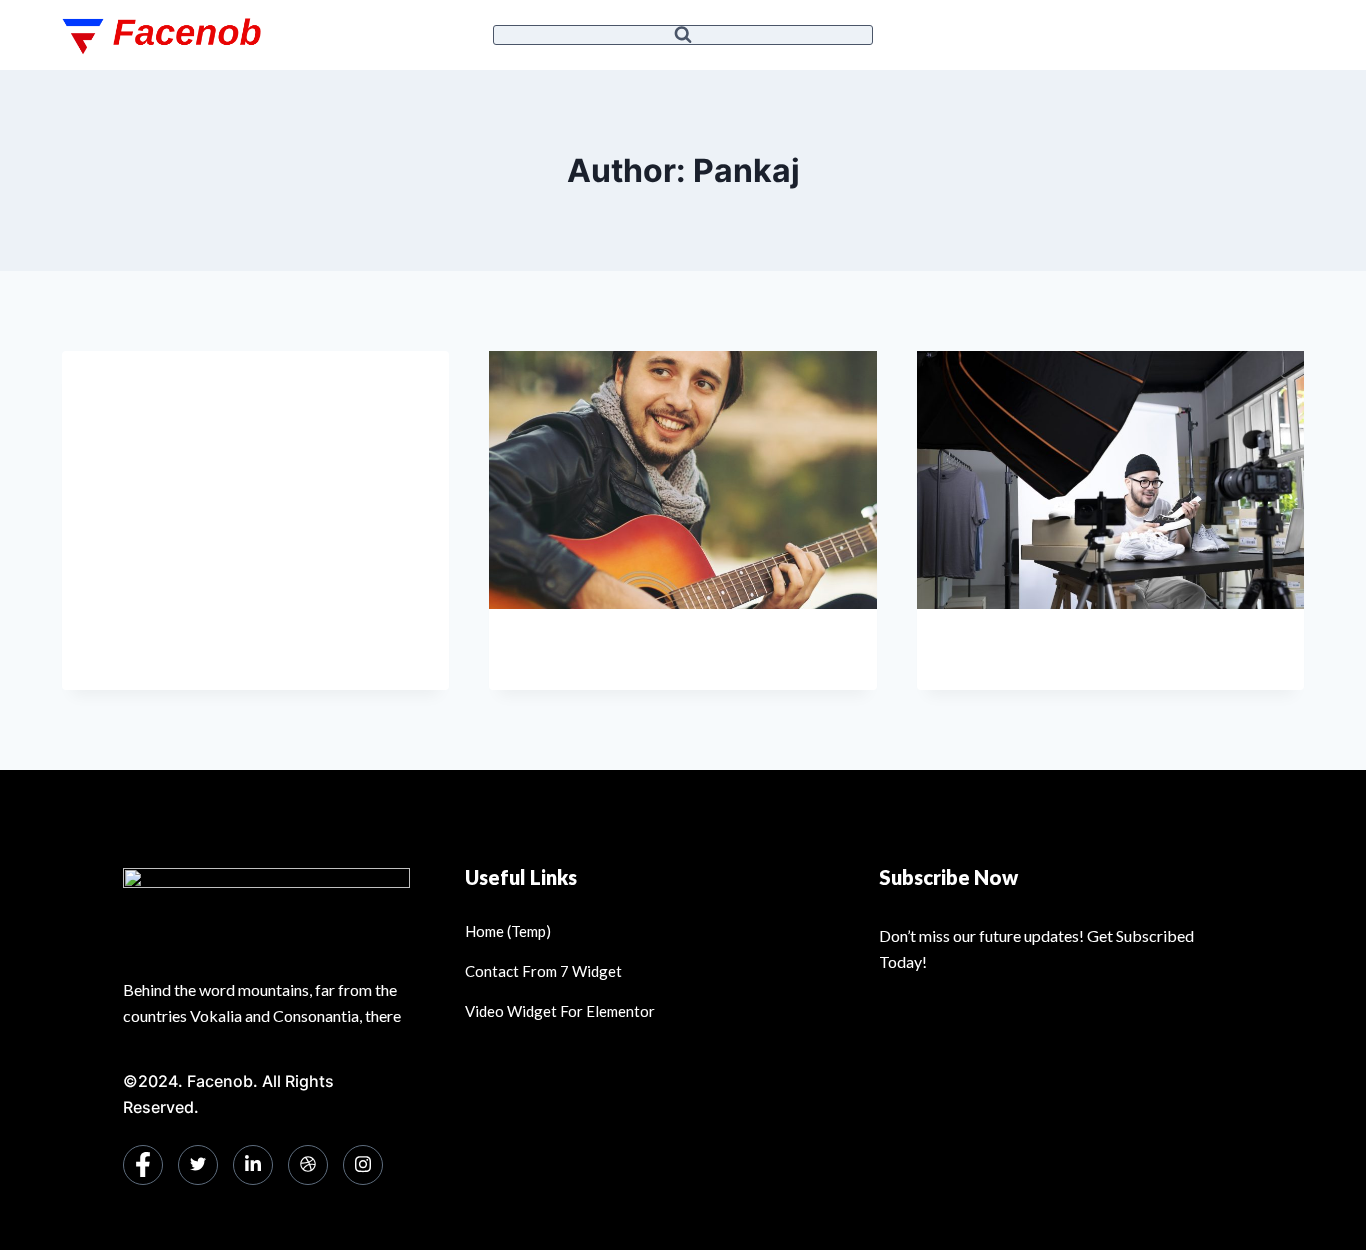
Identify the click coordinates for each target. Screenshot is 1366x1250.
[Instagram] (363, 1165)
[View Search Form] (683, 35)
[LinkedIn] (253, 1165)
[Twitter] (198, 1165)
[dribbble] (308, 1165)
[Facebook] (143, 1165)
